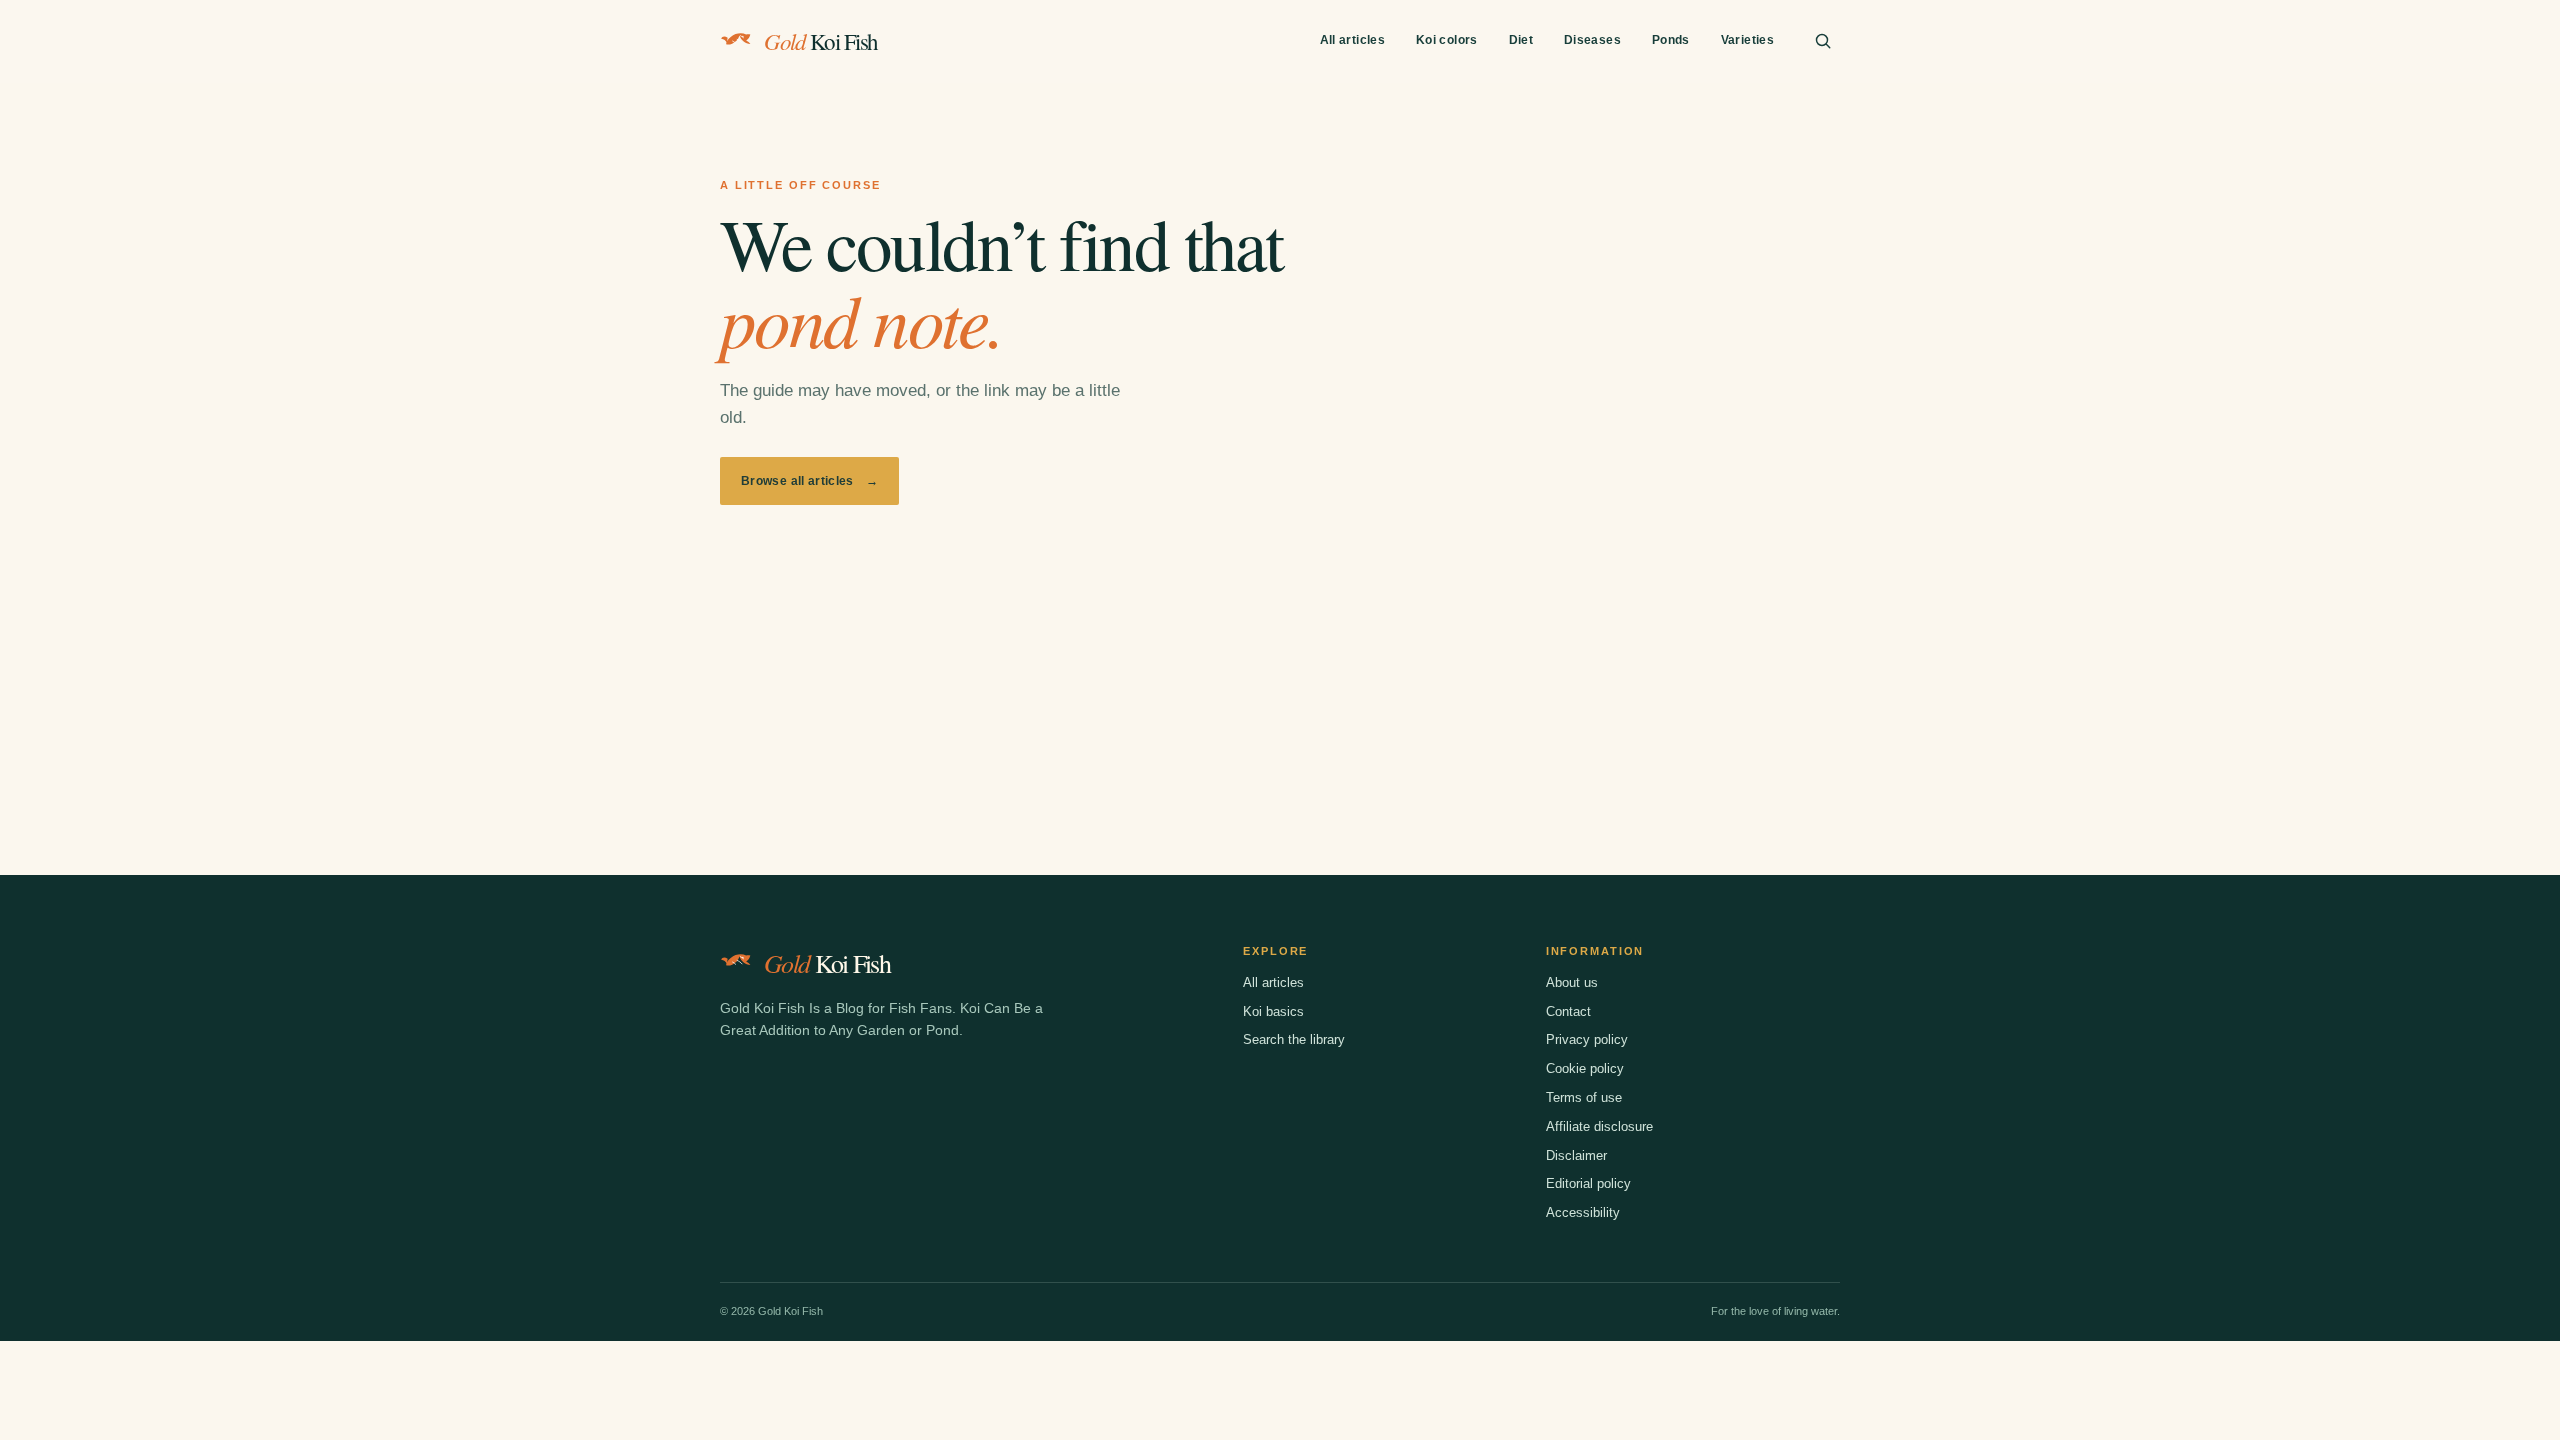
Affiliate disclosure (1599, 1126)
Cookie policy (1585, 1068)
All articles (1352, 40)
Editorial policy (1588, 1183)
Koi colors (1447, 40)
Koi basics (1273, 1011)
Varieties (1747, 40)
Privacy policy (1587, 1039)
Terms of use (1584, 1097)
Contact (1568, 1011)
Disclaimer (1576, 1155)
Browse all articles (809, 481)
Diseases (1592, 40)
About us (1572, 982)
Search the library (1294, 1039)
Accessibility (1583, 1212)
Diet (1521, 40)
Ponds (1671, 40)
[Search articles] (1823, 41)
